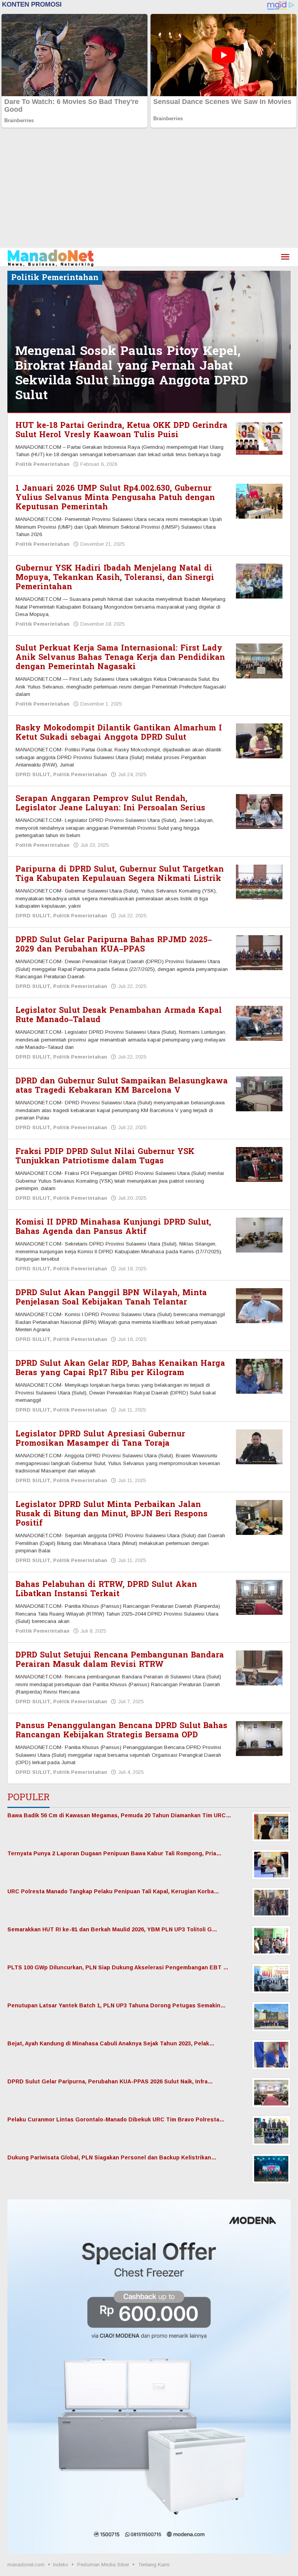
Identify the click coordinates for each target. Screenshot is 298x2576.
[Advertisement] (149, 190)
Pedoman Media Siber (103, 2565)
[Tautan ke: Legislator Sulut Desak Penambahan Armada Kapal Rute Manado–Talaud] (259, 1023)
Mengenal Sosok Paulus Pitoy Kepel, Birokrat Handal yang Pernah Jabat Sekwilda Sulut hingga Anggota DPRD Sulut (132, 373)
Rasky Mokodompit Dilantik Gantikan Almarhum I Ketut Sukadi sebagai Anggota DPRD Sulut (119, 733)
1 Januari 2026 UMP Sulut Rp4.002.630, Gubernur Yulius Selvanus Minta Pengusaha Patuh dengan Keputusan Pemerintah (115, 498)
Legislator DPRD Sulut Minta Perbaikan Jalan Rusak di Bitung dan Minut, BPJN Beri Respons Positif (112, 1514)
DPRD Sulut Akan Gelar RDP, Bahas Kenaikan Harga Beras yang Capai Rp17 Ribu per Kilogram (120, 1368)
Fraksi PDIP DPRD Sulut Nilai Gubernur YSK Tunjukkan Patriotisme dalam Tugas (105, 1156)
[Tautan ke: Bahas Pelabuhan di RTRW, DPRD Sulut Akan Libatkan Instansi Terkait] (259, 1597)
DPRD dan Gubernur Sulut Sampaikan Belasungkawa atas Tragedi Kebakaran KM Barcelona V (122, 1086)
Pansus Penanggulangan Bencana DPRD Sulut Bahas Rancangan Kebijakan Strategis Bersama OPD (121, 1730)
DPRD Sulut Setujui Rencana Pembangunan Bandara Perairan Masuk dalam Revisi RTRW (120, 1660)
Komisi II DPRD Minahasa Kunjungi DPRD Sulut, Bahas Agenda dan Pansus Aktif (113, 1227)
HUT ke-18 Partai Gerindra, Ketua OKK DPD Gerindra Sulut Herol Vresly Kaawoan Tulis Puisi (121, 430)
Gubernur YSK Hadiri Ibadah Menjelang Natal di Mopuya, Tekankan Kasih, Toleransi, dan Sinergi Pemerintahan (115, 578)
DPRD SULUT (33, 774)
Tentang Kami (154, 2565)
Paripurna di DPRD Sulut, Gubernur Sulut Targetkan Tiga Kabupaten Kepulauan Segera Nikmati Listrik (120, 874)
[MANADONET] (51, 257)
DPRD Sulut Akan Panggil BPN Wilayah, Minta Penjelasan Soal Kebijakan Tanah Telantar (111, 1298)
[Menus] (285, 257)
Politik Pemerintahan (42, 464)
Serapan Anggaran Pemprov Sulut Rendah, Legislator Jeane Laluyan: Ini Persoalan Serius (110, 803)
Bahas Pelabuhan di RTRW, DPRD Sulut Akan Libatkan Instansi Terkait (106, 1589)
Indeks (61, 2565)
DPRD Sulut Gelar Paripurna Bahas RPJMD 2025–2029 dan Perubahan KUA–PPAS (114, 945)
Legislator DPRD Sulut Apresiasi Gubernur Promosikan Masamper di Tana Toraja (100, 1439)
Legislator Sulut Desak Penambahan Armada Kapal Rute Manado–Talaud (119, 1015)
